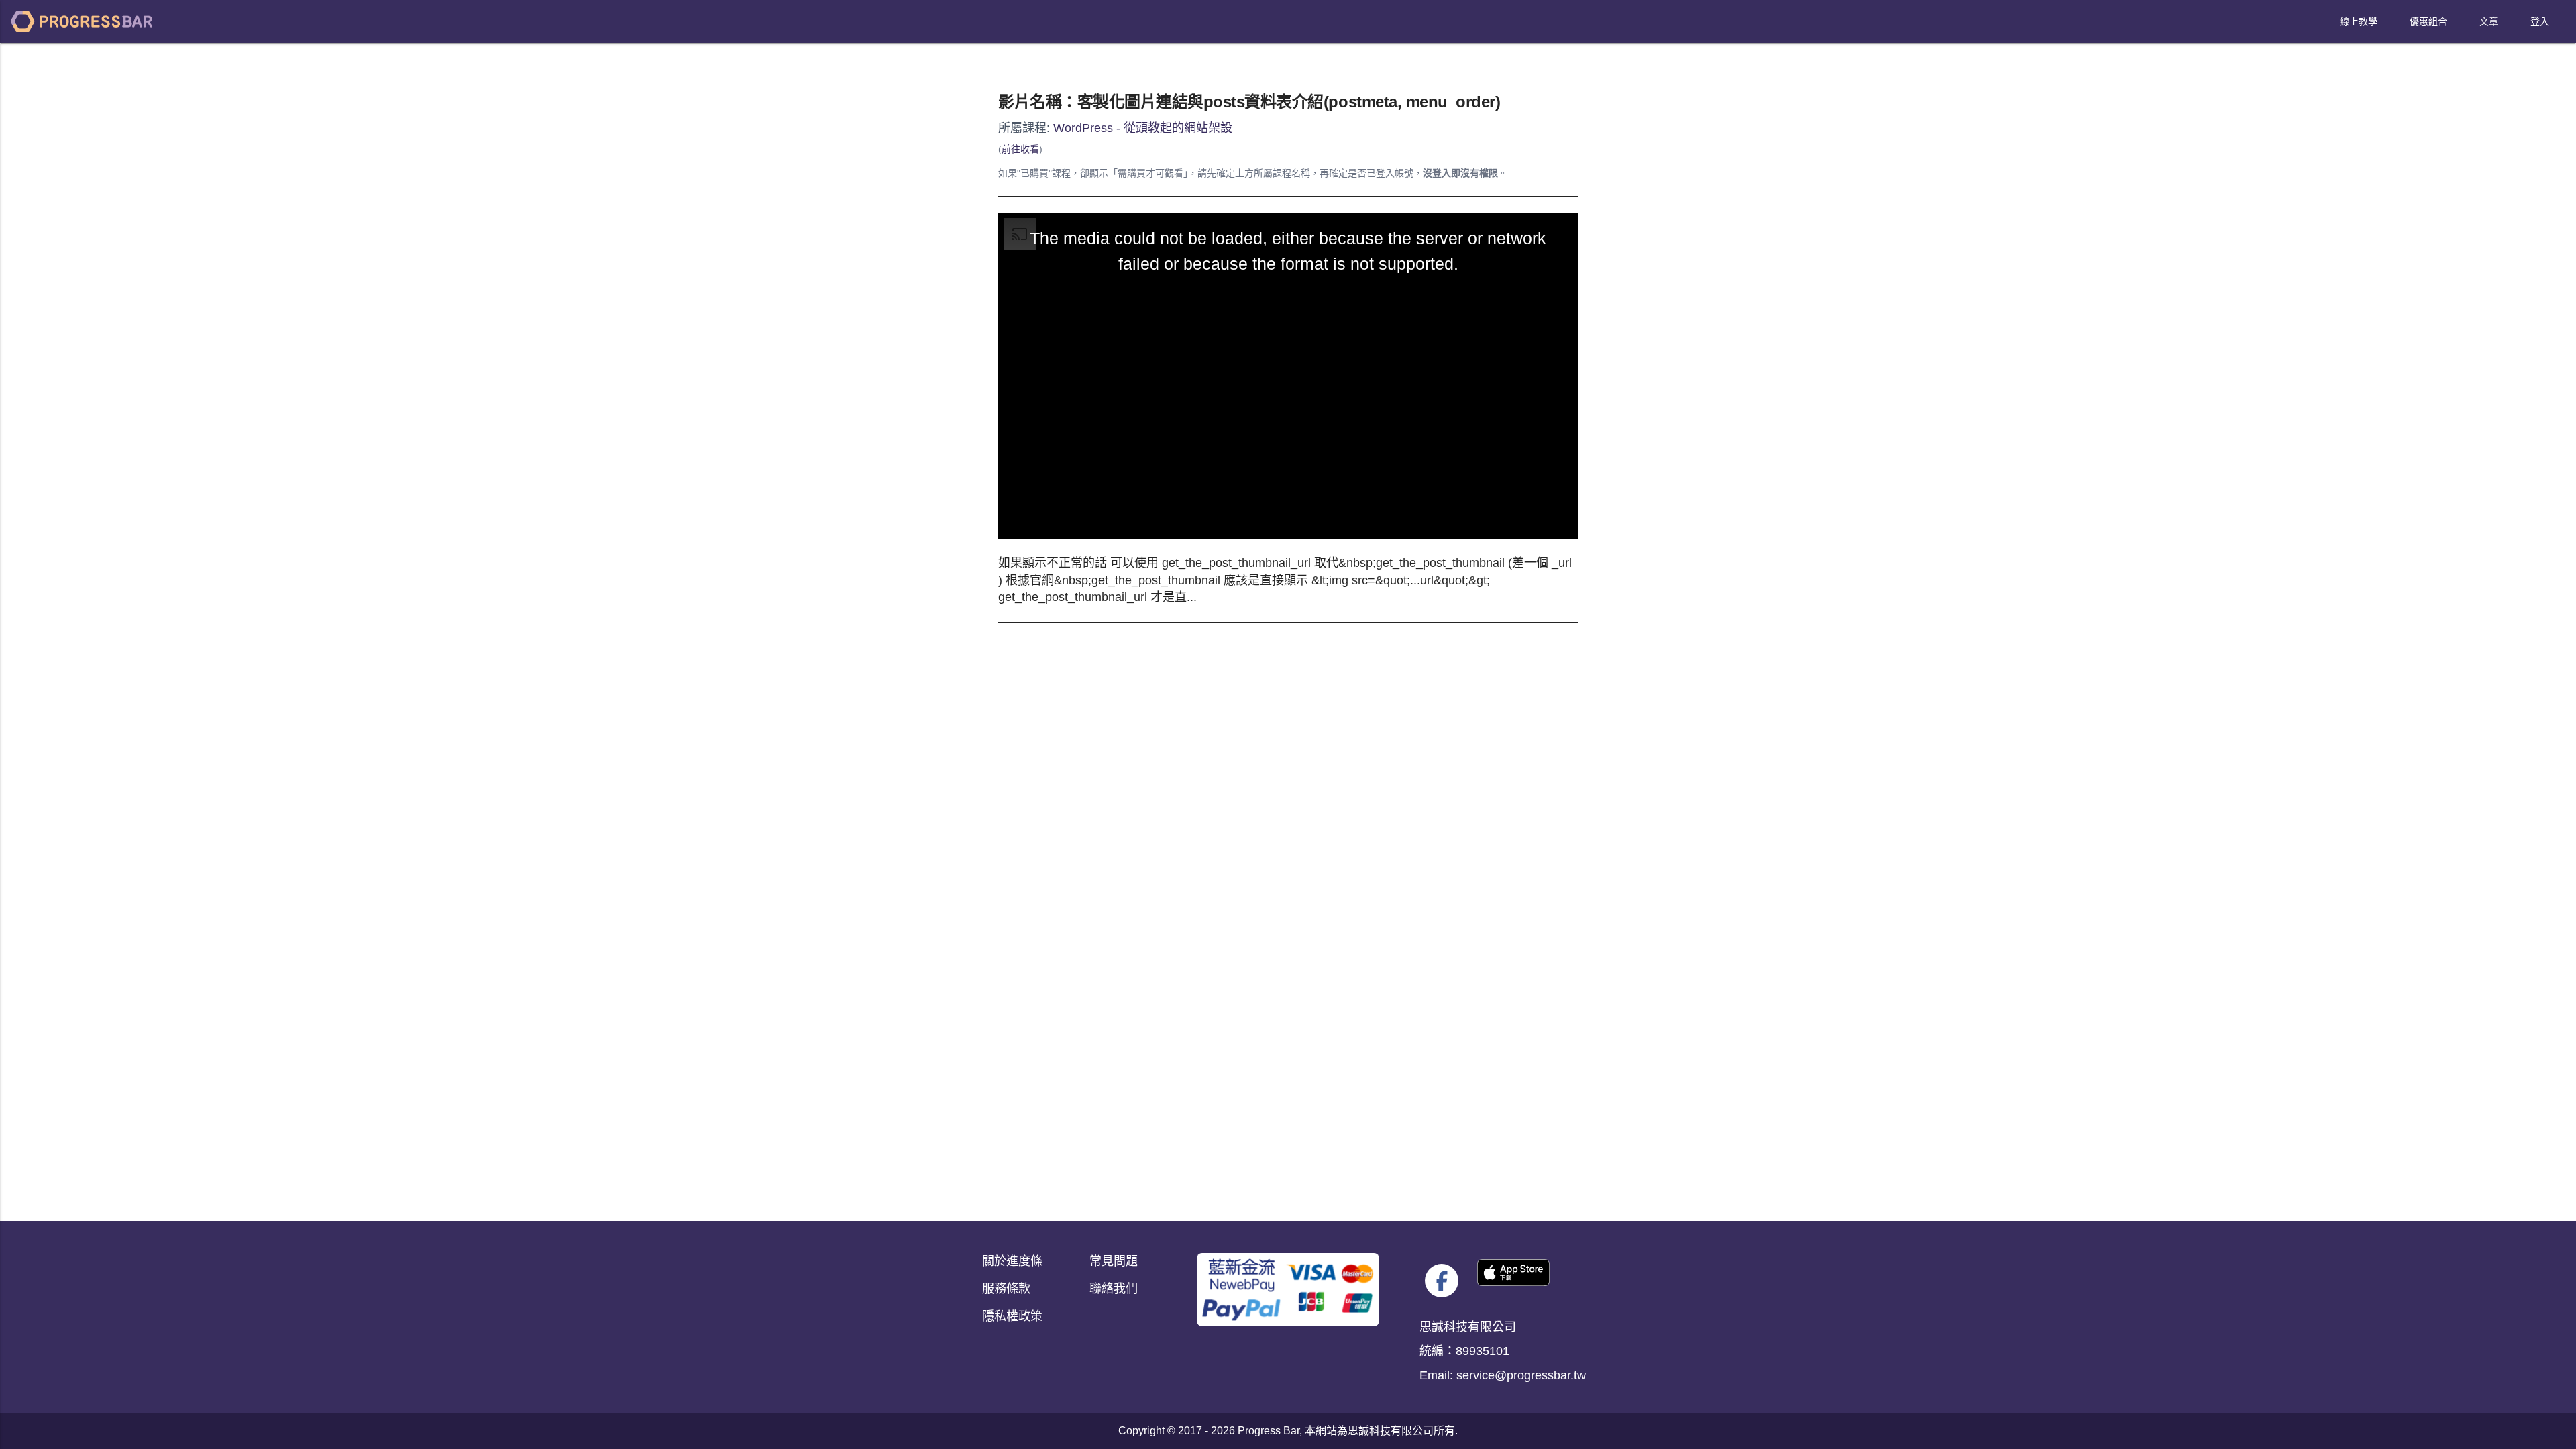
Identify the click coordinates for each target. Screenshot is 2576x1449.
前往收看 (1020, 149)
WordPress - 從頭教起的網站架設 (1143, 128)
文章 (2489, 21)
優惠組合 (2428, 21)
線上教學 (2359, 21)
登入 (2540, 21)
